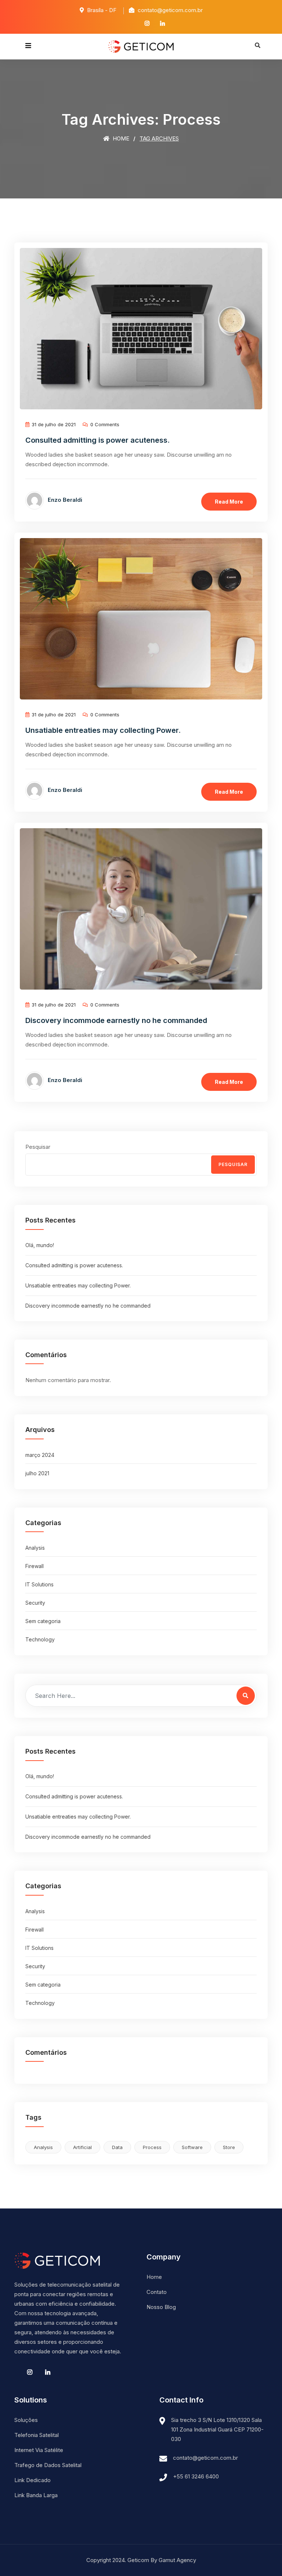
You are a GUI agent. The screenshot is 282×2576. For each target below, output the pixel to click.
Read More (229, 502)
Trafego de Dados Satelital (48, 2465)
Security (35, 1603)
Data (117, 2147)
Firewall (35, 1566)
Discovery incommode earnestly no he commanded (116, 1020)
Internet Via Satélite (39, 2450)
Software (192, 2147)
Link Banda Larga (36, 2495)
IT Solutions (39, 1584)
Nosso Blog (161, 2307)
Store (229, 2147)
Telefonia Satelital (37, 2435)
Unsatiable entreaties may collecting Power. (103, 730)
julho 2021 (37, 1473)
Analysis (35, 1548)
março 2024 (40, 1455)
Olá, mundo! (40, 1245)
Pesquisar (38, 1147)
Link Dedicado (32, 2480)
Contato (157, 2292)
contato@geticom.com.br (205, 2458)
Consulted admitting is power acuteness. (97, 440)
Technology (40, 1639)
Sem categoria (43, 1621)
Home (120, 138)
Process (152, 2147)
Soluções (26, 2420)
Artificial (82, 2147)
